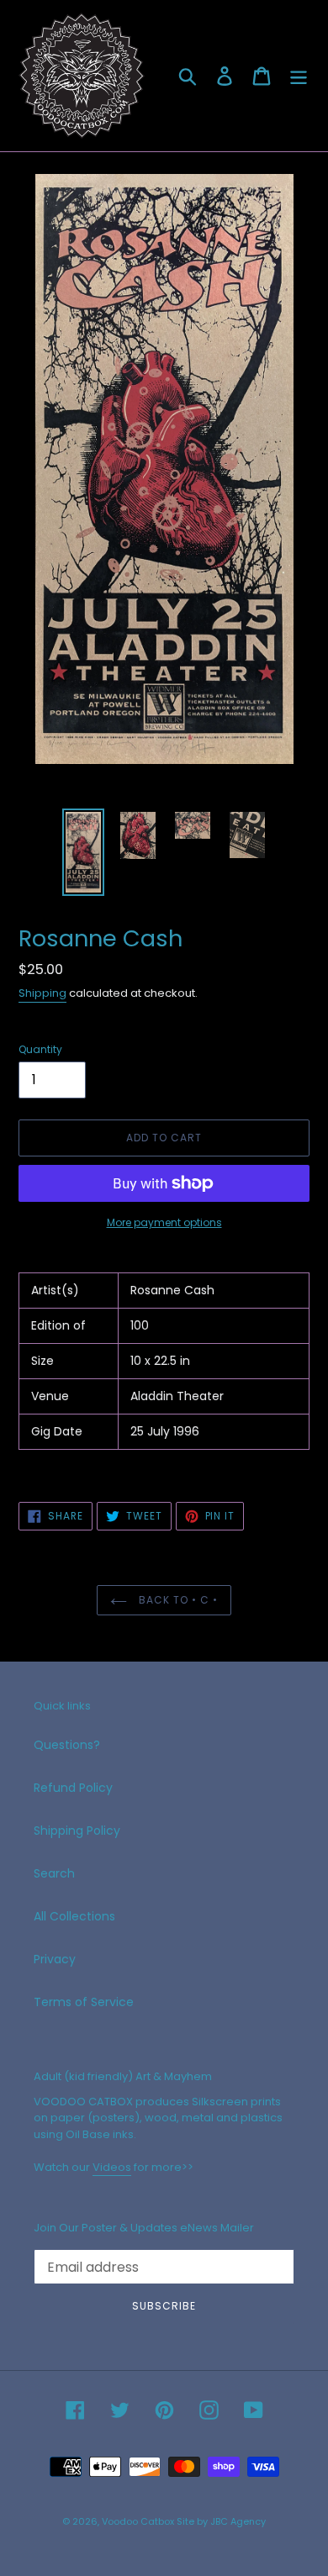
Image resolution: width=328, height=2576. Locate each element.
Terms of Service (84, 2002)
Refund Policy (73, 1788)
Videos (112, 2167)
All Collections (74, 1916)
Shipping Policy (77, 1831)
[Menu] (299, 76)
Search (54, 1873)
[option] (84, 852)
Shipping (42, 993)
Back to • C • (176, 1600)
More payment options (164, 1222)
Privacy (55, 1959)
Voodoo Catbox (138, 2521)
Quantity (40, 1049)
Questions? (67, 1745)
